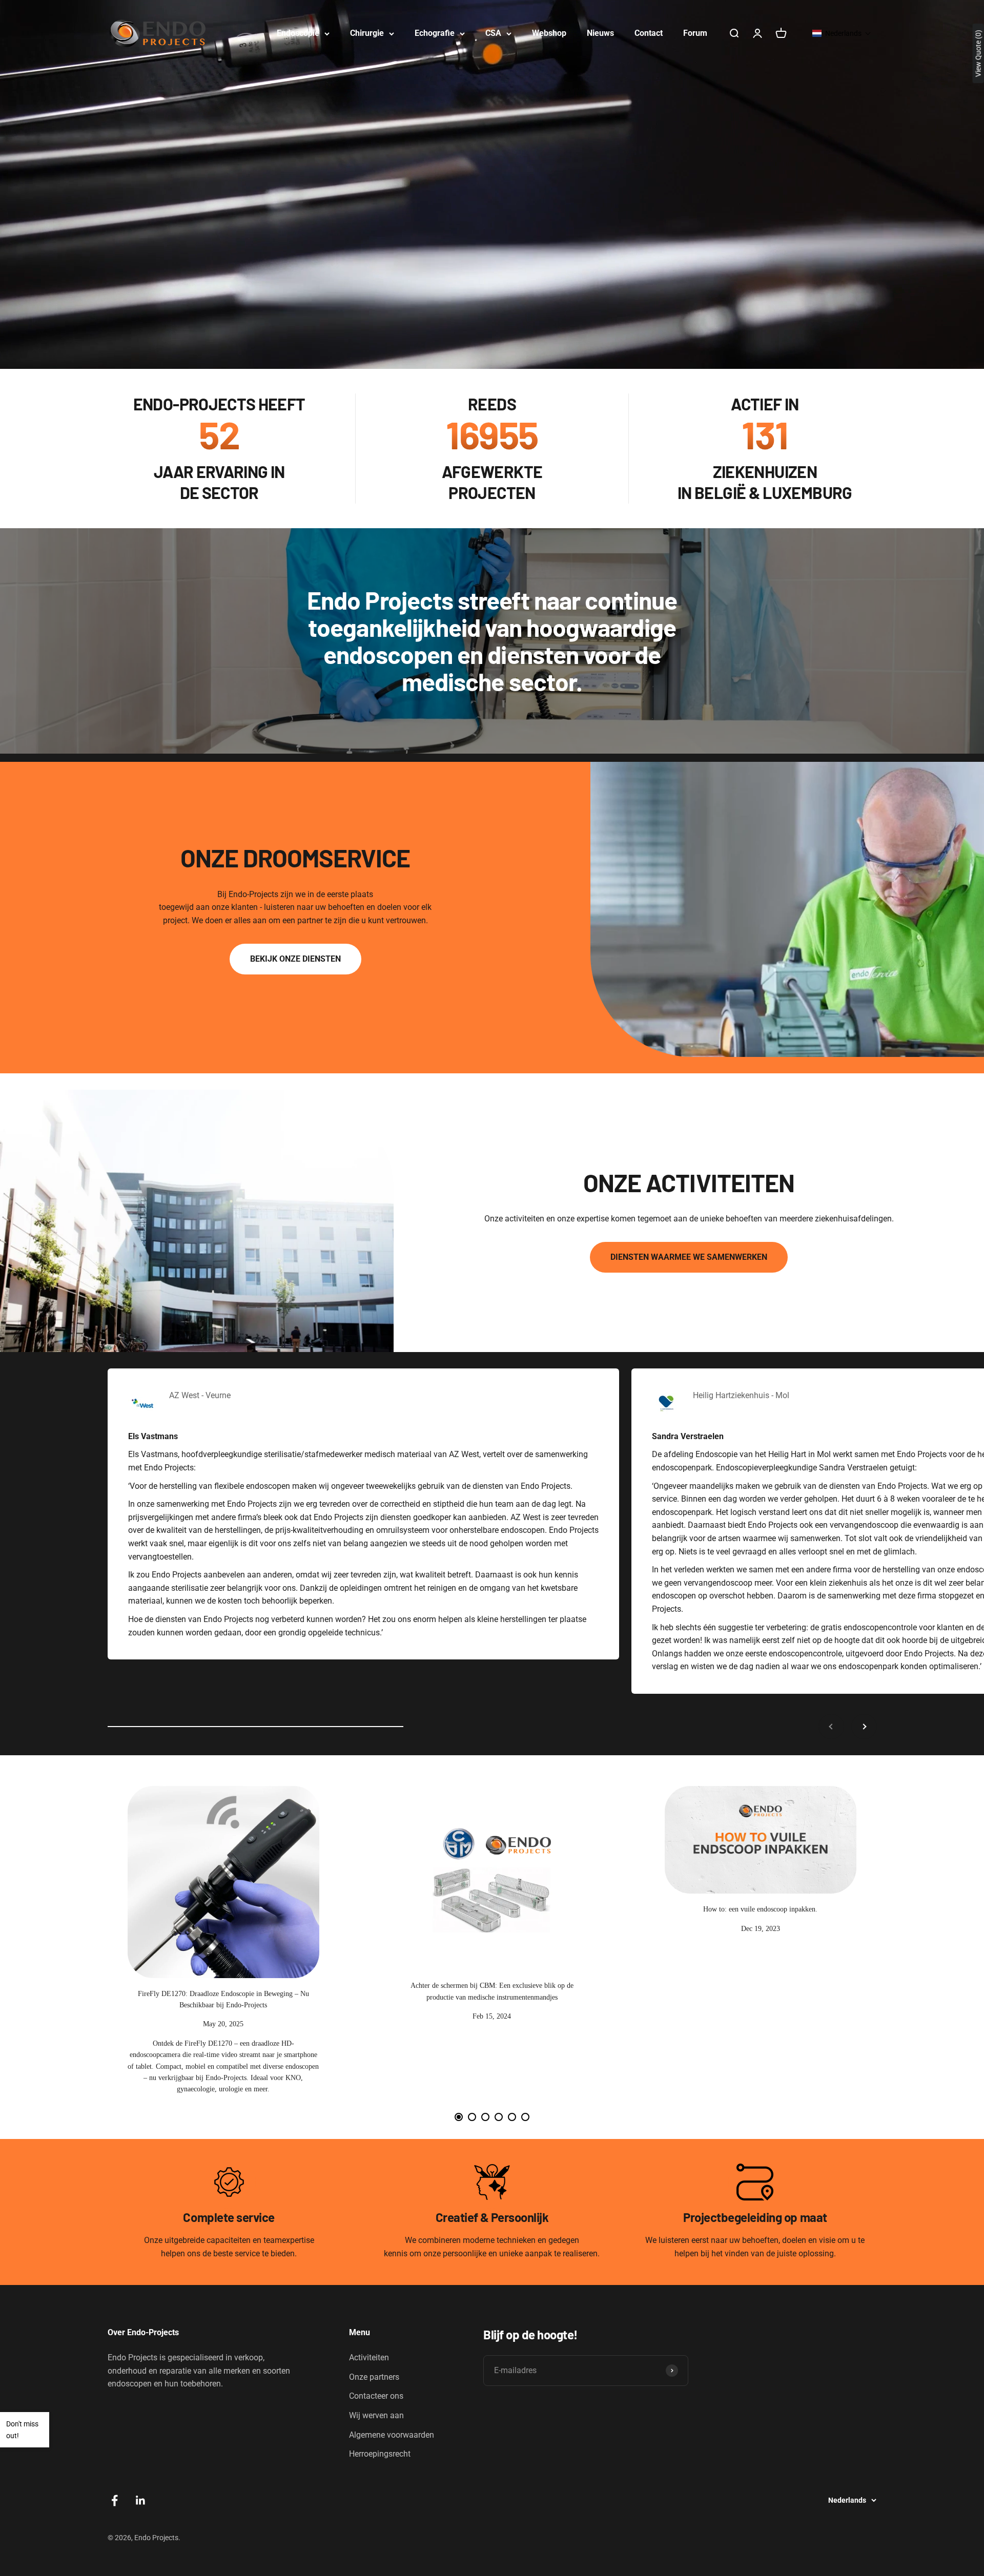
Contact (649, 33)
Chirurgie (367, 33)
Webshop (549, 33)
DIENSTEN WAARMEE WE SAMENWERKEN (689, 1257)
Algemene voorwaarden (392, 2435)
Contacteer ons (376, 2396)
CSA (493, 33)
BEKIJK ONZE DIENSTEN (295, 959)
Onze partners (374, 2377)
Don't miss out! (22, 2429)
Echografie (435, 33)
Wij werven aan (376, 2415)
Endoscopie (298, 33)
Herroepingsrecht (380, 2454)
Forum (695, 33)
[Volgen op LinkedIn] (141, 2500)
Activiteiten (369, 2357)
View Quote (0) (978, 53)
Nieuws (600, 33)
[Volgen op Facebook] (115, 2500)
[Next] (864, 1947)
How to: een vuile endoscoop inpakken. (760, 1909)
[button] (842, 33)
